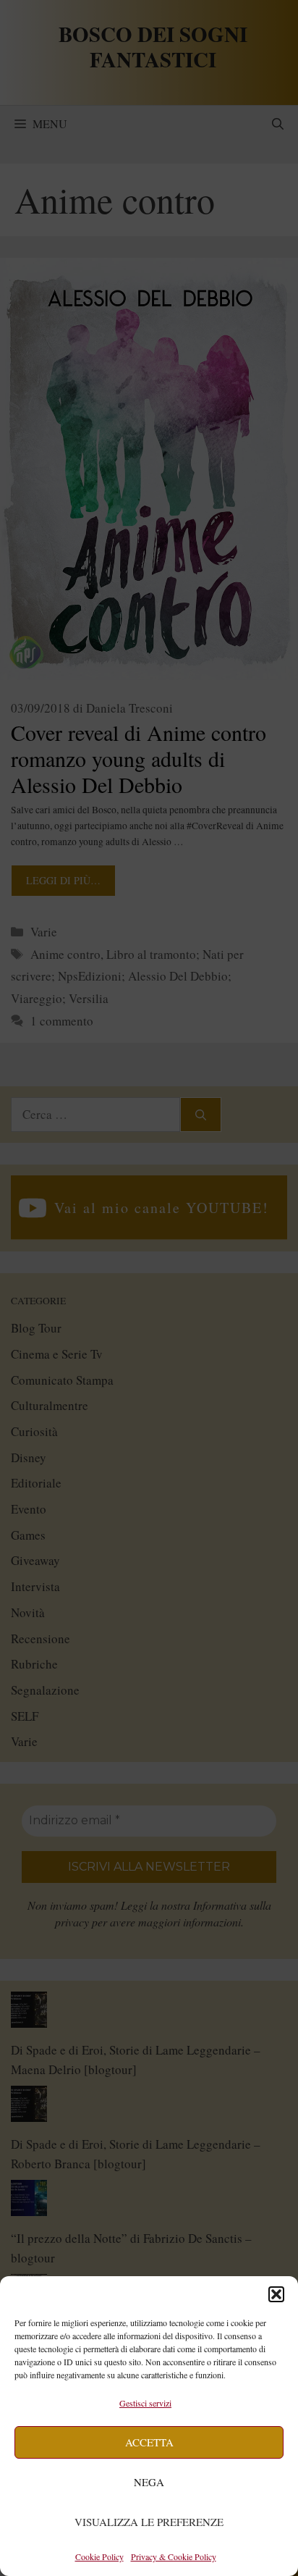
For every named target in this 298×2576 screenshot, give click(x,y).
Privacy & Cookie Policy (174, 2556)
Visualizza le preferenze (149, 2522)
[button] (276, 2294)
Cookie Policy (99, 2556)
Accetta (149, 2442)
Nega (149, 2482)
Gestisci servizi (145, 2403)
